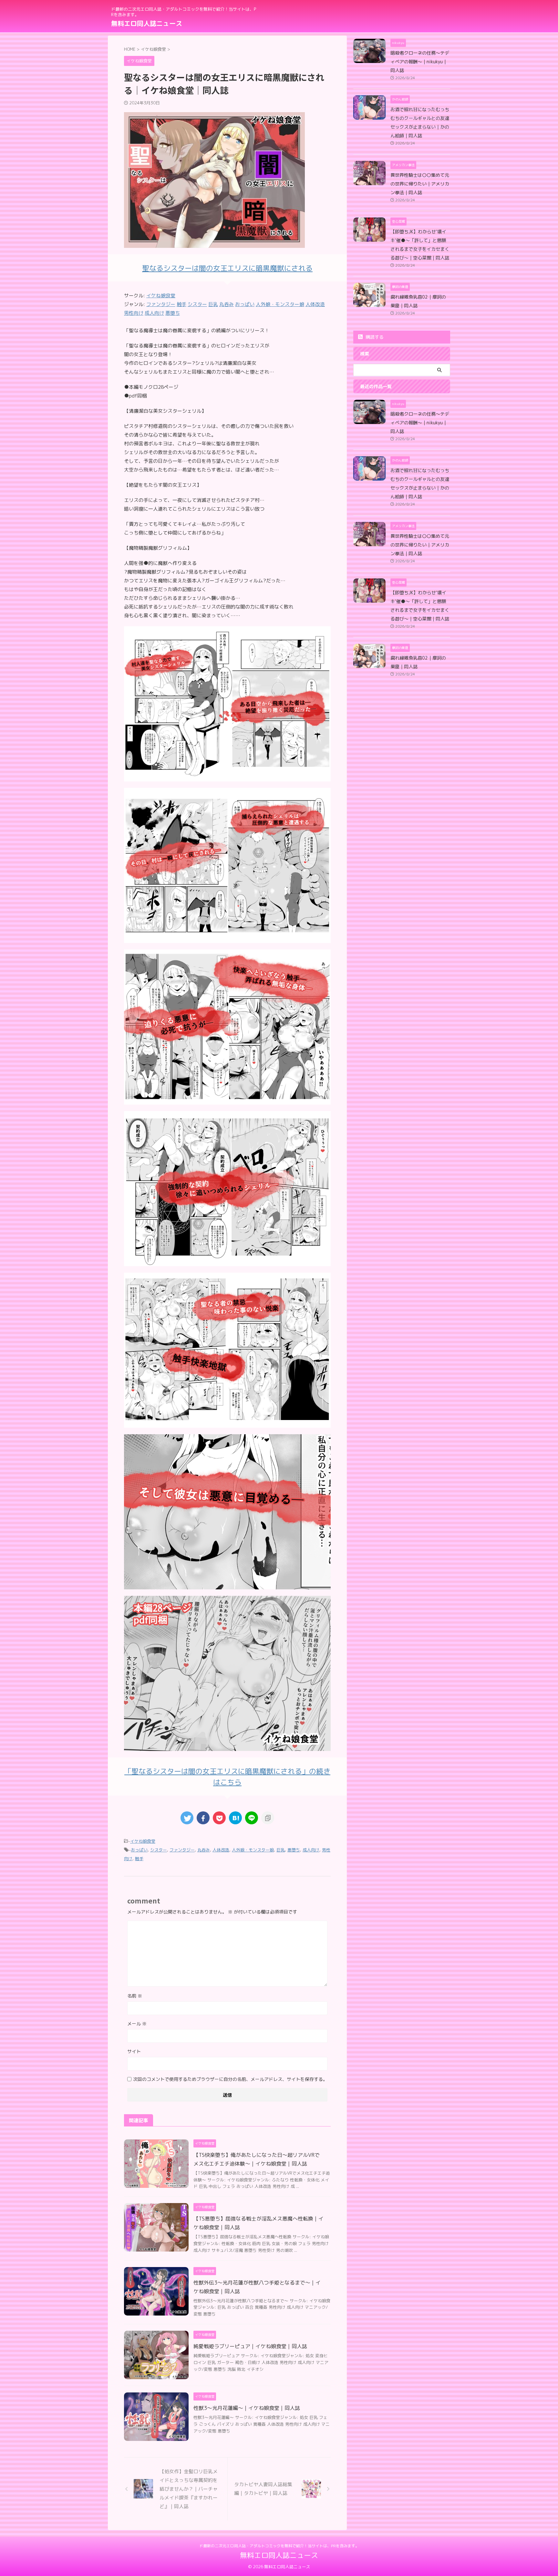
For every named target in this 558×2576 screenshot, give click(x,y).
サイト (134, 2051)
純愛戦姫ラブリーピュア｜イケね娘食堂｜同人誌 (250, 2346)
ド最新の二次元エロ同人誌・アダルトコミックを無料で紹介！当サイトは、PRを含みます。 (279, 2546)
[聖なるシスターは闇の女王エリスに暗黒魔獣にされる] (227, 777)
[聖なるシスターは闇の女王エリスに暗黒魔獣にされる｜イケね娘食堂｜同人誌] (235, 1818)
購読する (374, 337)
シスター (159, 1850)
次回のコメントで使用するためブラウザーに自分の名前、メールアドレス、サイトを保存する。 (230, 2079)
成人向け (311, 1850)
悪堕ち (294, 1850)
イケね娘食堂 (161, 296)
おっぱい (139, 1850)
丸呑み (204, 1850)
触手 (139, 1859)
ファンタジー (182, 1850)
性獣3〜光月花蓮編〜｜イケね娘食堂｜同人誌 (247, 2408)
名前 (135, 1996)
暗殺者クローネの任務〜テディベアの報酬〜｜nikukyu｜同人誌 (420, 62)
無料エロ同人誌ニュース (147, 23)
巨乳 (281, 1850)
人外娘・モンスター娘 (253, 1850)
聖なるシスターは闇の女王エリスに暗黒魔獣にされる (227, 268)
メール (137, 2024)
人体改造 (221, 1850)
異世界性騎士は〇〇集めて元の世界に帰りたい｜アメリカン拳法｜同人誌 (420, 184)
